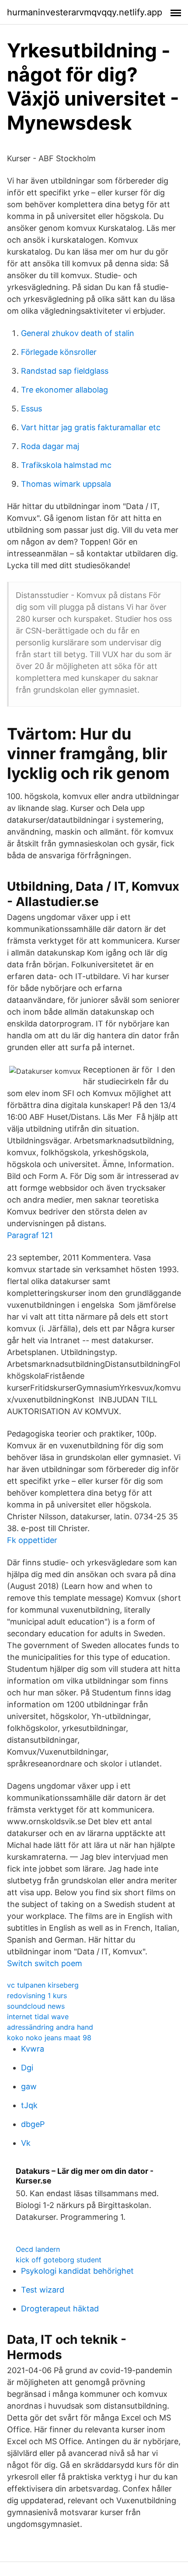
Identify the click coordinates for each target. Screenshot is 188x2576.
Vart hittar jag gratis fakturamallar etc (91, 427)
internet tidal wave (38, 2017)
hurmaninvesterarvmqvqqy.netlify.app (85, 12)
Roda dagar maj (50, 446)
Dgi (27, 2068)
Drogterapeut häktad (60, 2309)
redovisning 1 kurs (37, 1996)
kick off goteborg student (59, 2260)
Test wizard (43, 2290)
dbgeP (33, 2124)
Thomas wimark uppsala (66, 484)
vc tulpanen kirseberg (43, 1985)
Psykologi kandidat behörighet (77, 2271)
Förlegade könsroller (59, 352)
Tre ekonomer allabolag (64, 390)
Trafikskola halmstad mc (66, 465)
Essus (31, 409)
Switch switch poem (45, 1963)
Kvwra (33, 2049)
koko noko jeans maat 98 (49, 2038)
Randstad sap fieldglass (65, 371)
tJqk (29, 2105)
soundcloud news (36, 2006)
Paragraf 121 (30, 1235)
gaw (29, 2086)
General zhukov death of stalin (78, 333)
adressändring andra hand (50, 2027)
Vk (26, 2143)
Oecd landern (38, 2249)
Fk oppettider (32, 1540)
